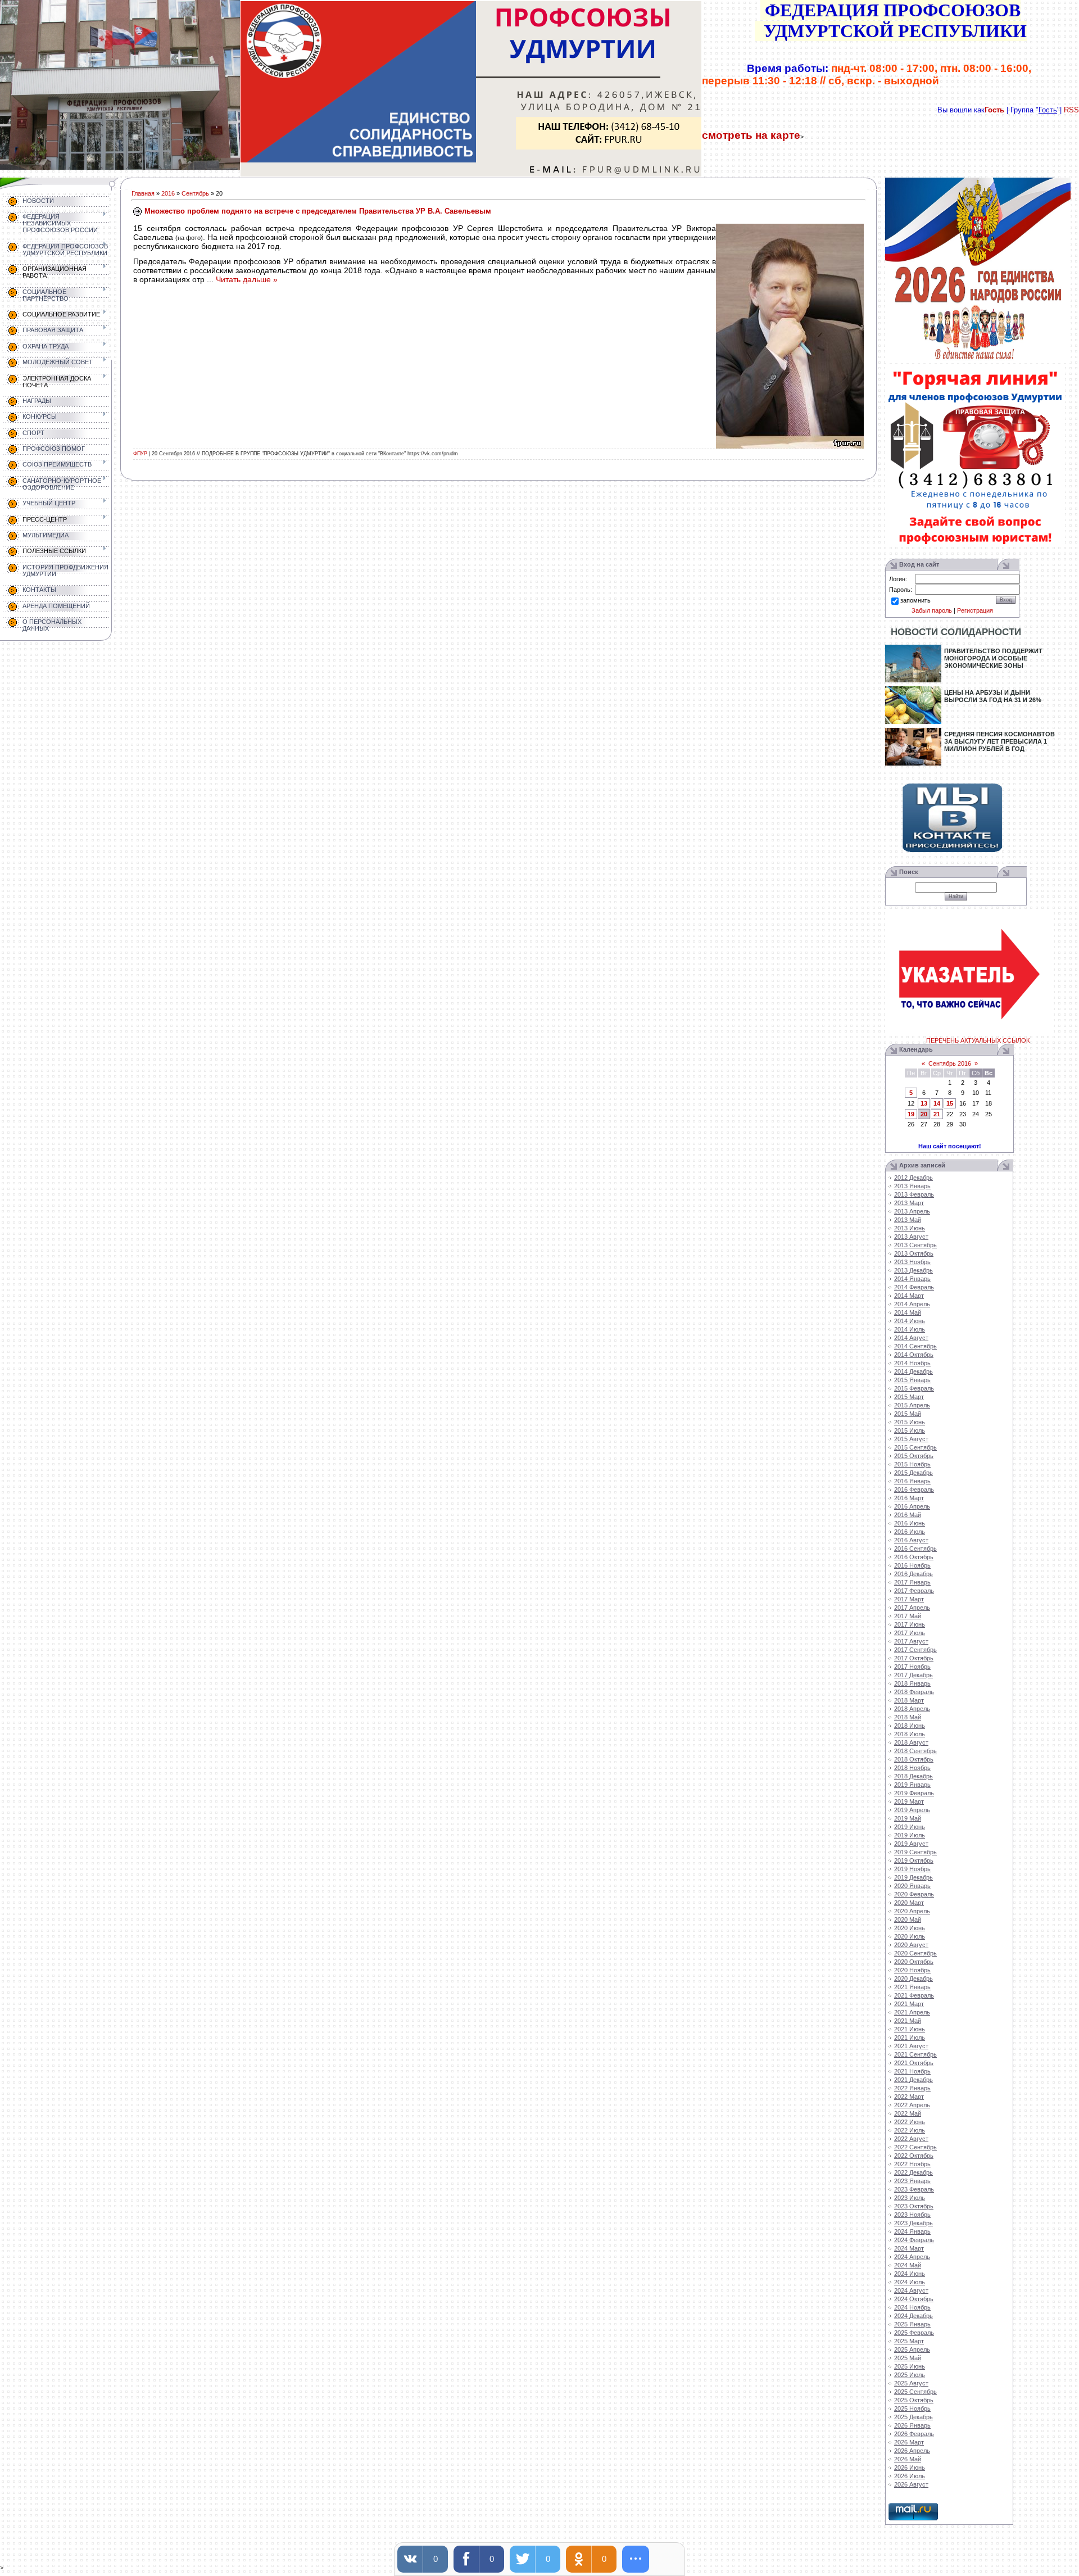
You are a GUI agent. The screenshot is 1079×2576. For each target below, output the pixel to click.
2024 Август (911, 2290)
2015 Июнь (910, 1422)
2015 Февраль (914, 1388)
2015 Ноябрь (912, 1464)
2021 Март (909, 2004)
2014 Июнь (910, 1321)
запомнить (915, 600)
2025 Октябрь (914, 2400)
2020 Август (911, 1945)
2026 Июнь (910, 2468)
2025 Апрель (912, 2349)
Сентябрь (195, 193)
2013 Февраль (914, 1194)
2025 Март (909, 2341)
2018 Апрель (912, 1709)
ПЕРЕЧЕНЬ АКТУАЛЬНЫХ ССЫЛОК (978, 1040)
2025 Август (911, 2383)
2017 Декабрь (913, 1675)
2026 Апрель (912, 2451)
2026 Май (908, 2459)
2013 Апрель (912, 1211)
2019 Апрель (912, 1810)
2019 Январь (912, 1785)
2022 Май (908, 2113)
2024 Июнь (910, 2274)
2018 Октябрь (914, 1759)
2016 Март (909, 1498)
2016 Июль (910, 1532)
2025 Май (908, 2358)
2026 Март (909, 2442)
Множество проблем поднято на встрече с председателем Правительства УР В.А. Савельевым (318, 211)
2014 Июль (910, 1329)
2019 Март (909, 1801)
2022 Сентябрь (915, 2147)
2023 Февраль (914, 2189)
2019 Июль (910, 1835)
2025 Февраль (914, 2333)
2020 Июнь (910, 1928)
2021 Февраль (914, 1995)
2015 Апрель (912, 1405)
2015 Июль (910, 1430)
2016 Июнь (910, 1523)
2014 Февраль (914, 1287)
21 (937, 1114)
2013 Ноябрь (912, 1262)
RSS (1071, 110)
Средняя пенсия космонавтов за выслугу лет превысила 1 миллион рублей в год (999, 741)
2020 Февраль (914, 1894)
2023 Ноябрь (912, 2215)
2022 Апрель (912, 2105)
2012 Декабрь (913, 1178)
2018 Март (909, 1700)
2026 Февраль (914, 2434)
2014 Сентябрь (915, 1346)
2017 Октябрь (914, 1658)
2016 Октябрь (914, 1557)
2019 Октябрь (914, 1860)
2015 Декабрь (913, 1473)
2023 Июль (910, 2198)
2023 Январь (912, 2181)
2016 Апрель (912, 1506)
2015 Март (909, 1397)
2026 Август (911, 2484)
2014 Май (908, 1312)
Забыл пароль (932, 610)
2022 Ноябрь (912, 2164)
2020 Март (909, 1903)
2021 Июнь (910, 2029)
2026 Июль (910, 2476)
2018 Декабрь (913, 1776)
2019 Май (908, 1818)
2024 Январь (912, 2231)
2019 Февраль (914, 1793)
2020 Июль (910, 1936)
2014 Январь (912, 1279)
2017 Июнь (910, 1624)
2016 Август (911, 1540)
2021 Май (908, 2021)
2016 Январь (912, 1481)
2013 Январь (912, 1186)
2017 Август (911, 1641)
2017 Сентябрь (915, 1650)
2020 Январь (912, 1886)
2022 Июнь (910, 2122)
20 (924, 1114)
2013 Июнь (910, 1228)
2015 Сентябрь (915, 1447)
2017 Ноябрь (912, 1667)
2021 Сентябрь (915, 2054)
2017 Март (909, 1599)
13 (924, 1103)
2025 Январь (912, 2324)
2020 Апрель (912, 1911)
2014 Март (909, 1296)
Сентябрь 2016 (950, 1063)
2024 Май (908, 2265)
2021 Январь (912, 1987)
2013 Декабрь (913, 1270)
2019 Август (911, 1844)
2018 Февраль (914, 1692)
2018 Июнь (910, 1726)
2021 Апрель (912, 2012)
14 (937, 1103)
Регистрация (975, 610)
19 (911, 1114)
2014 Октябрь (914, 1355)
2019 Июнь (910, 1827)
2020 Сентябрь (915, 1953)
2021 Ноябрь (912, 2071)
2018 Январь (912, 1683)
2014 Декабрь (913, 1371)
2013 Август (911, 1237)
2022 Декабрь (913, 2172)
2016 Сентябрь (915, 1549)
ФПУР (140, 454)
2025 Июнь (910, 2366)
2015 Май (908, 1414)
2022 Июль (910, 2130)
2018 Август (911, 1742)
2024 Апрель (912, 2257)
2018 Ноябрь (912, 1768)
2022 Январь (912, 2088)
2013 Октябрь (914, 1253)
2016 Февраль (914, 1490)
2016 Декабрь (913, 1574)
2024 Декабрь (913, 2316)
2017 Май (908, 1616)
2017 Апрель (912, 1608)
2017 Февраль (914, 1591)
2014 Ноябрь (912, 1363)
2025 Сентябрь (915, 2392)
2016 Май (908, 1515)
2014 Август (911, 1338)
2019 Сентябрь (915, 1852)
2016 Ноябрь (912, 1565)
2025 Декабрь (913, 2417)
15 (950, 1103)
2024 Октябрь (914, 2299)
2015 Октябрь (914, 1456)
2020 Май (908, 1919)
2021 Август (911, 2046)
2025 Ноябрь (912, 2409)
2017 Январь (912, 1582)
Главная (143, 193)
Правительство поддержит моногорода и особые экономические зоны (993, 658)
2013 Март (909, 1203)
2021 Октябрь (914, 2063)
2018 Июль (910, 1734)
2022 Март (909, 2097)
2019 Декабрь (913, 1877)
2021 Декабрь (913, 2080)
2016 (168, 193)
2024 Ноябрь (912, 2307)
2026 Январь (912, 2425)
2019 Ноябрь (912, 1869)
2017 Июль (910, 1633)
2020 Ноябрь (912, 1970)
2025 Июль (910, 2375)
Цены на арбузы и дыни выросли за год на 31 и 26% (993, 696)
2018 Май (908, 1717)
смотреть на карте (751, 135)
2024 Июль (910, 2282)
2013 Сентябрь (915, 1245)
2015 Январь (912, 1380)
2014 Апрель (912, 1304)
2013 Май (908, 1220)
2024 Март (909, 2248)
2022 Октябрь (914, 2156)
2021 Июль (910, 2038)
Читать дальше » (247, 279)
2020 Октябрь (914, 1962)
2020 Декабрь (913, 1979)
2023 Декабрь (913, 2223)
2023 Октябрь (914, 2206)
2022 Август (911, 2139)
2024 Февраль (914, 2240)
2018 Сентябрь (915, 1751)
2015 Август (911, 1439)
